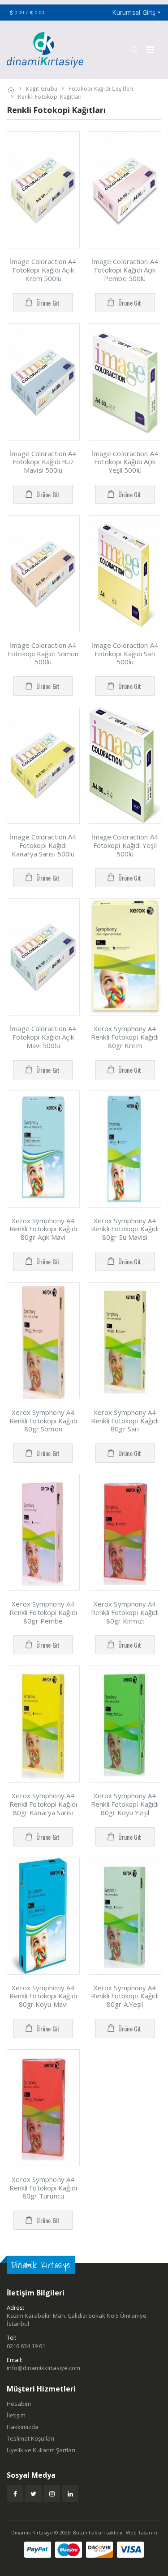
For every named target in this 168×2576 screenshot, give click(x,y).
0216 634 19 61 (26, 2346)
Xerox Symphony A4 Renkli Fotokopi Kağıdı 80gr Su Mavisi (125, 1229)
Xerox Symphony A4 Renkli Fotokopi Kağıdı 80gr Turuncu (43, 2188)
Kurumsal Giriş (134, 12)
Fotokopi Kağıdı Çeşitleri (101, 89)
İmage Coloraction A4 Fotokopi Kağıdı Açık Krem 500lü (43, 270)
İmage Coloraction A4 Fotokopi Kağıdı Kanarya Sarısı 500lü (43, 845)
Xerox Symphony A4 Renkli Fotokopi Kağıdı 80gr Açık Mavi (43, 1229)
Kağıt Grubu (42, 89)
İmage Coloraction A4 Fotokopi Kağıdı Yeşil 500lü (125, 845)
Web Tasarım (142, 2532)
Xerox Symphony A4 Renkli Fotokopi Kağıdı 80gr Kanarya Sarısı (43, 1804)
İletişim (16, 2415)
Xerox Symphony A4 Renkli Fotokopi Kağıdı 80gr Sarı (125, 1421)
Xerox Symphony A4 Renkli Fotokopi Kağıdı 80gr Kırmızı (125, 1612)
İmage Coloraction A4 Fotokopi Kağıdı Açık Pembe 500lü (125, 270)
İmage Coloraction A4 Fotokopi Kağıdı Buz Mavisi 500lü (43, 462)
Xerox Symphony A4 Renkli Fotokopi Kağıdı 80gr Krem (125, 1037)
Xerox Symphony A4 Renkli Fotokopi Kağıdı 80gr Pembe (43, 1612)
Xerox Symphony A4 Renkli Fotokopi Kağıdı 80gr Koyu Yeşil (125, 1804)
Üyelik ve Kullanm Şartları (41, 2450)
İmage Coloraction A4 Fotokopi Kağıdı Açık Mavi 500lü (43, 1037)
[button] (134, 50)
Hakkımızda (23, 2427)
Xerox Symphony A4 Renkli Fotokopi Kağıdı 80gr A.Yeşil (125, 1996)
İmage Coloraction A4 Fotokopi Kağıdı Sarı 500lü (125, 654)
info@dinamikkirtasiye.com (43, 2368)
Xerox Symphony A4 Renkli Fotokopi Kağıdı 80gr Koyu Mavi (43, 1996)
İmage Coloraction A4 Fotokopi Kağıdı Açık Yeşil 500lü (125, 462)
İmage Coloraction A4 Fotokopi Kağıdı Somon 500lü (43, 654)
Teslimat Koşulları (30, 2438)
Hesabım (19, 2404)
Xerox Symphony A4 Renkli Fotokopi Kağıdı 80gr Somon (43, 1421)
